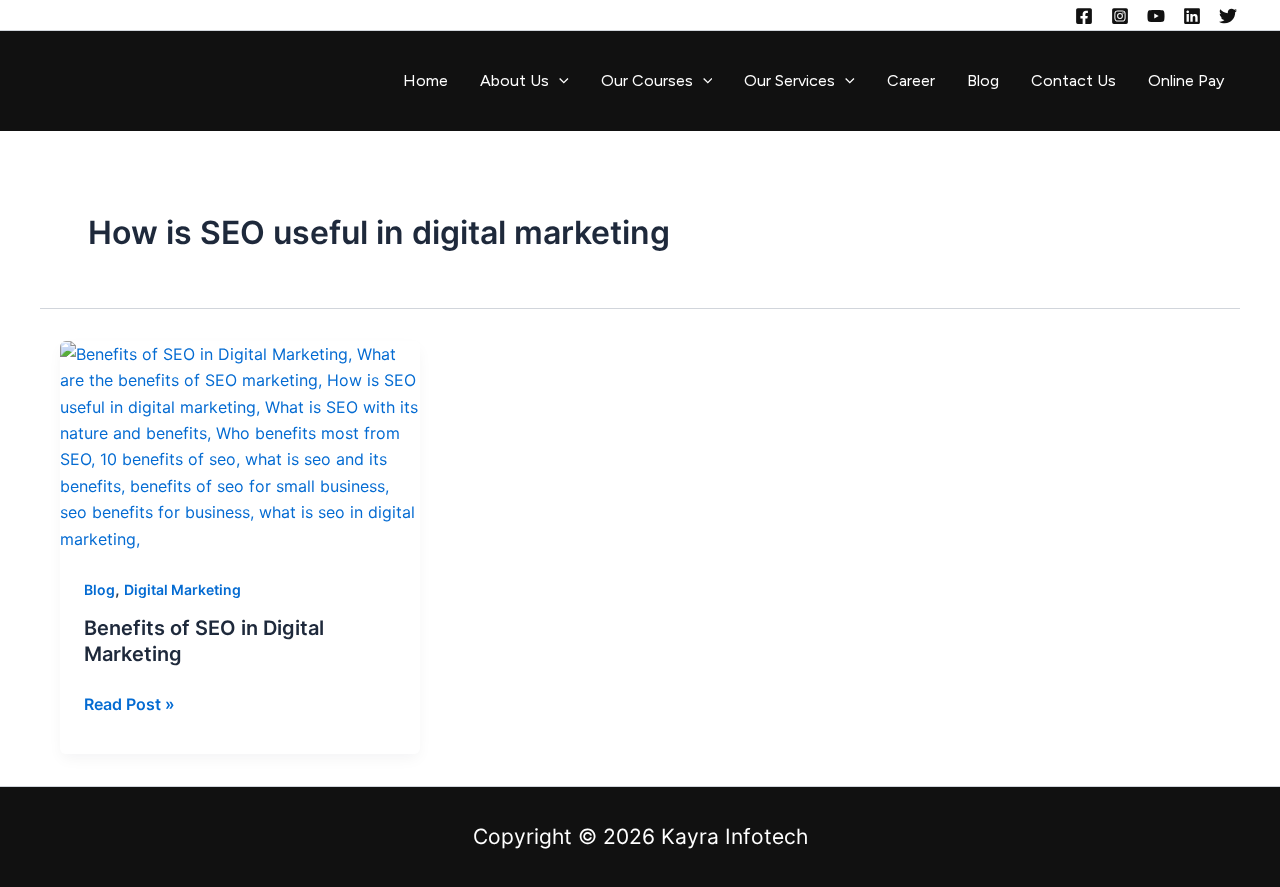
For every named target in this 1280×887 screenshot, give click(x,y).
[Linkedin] (1192, 16)
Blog (983, 80)
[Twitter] (1228, 16)
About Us (514, 80)
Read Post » (129, 702)
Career (911, 80)
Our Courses (647, 80)
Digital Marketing (182, 589)
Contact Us (1073, 80)
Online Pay (1186, 80)
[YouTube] (1156, 16)
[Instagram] (1120, 16)
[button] (559, 81)
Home (425, 80)
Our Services (789, 80)
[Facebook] (1084, 16)
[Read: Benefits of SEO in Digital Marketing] (240, 445)
